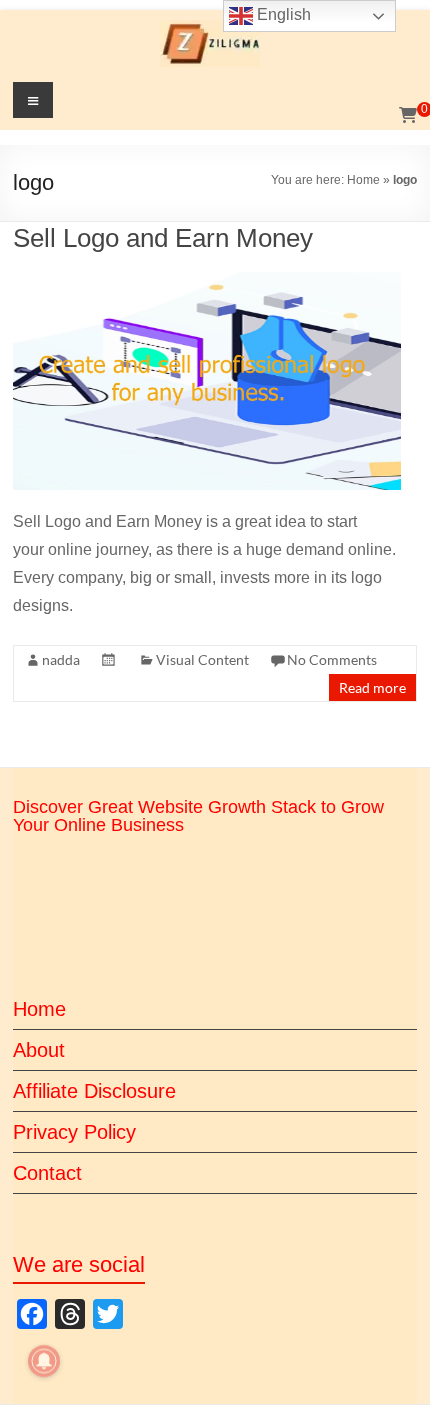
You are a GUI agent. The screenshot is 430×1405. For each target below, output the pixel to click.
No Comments (332, 659)
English (282, 14)
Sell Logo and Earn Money (163, 238)
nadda (61, 659)
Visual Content (202, 659)
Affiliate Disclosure (94, 1091)
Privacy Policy (74, 1132)
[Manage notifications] (44, 1361)
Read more (372, 687)
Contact (47, 1173)
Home (363, 180)
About (39, 1050)
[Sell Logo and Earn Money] (207, 280)
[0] (408, 116)
